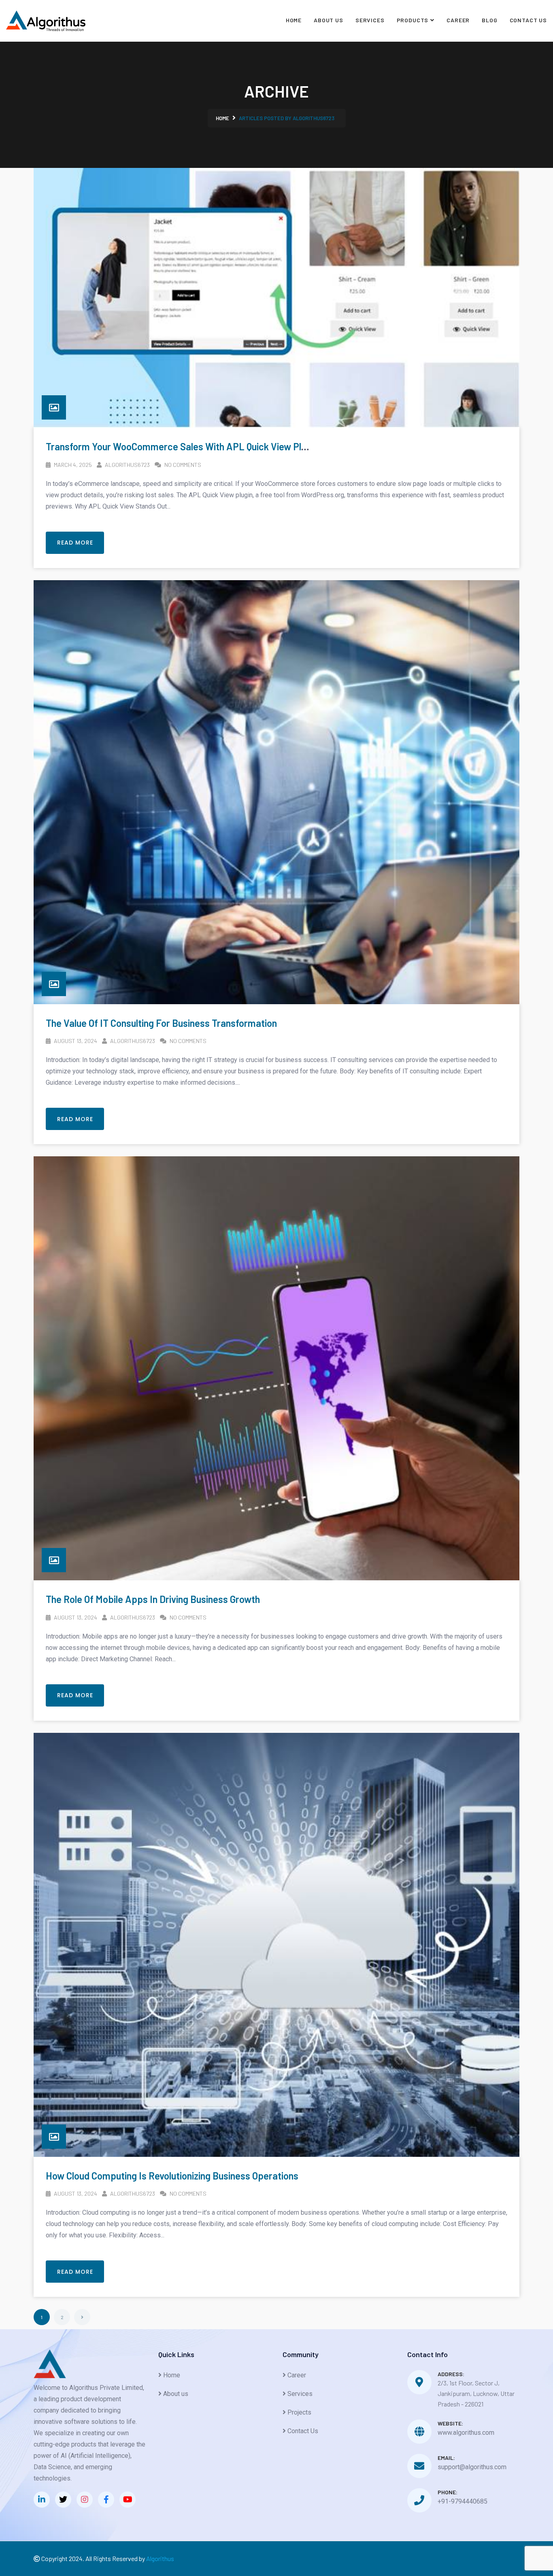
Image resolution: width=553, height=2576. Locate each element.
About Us (329, 20)
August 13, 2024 (75, 1041)
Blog (489, 20)
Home (294, 20)
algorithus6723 (127, 465)
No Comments (182, 465)
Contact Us (528, 20)
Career (458, 20)
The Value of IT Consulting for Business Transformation (161, 1023)
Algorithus (160, 2558)
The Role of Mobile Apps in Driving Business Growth (153, 1599)
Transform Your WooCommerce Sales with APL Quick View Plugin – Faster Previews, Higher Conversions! (264, 446)
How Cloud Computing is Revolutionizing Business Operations (172, 2176)
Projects (299, 2412)
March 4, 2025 (72, 465)
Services (370, 20)
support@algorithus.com (472, 2467)
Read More (75, 543)
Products (413, 20)
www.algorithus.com (466, 2433)
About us (175, 2394)
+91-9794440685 (463, 2501)
